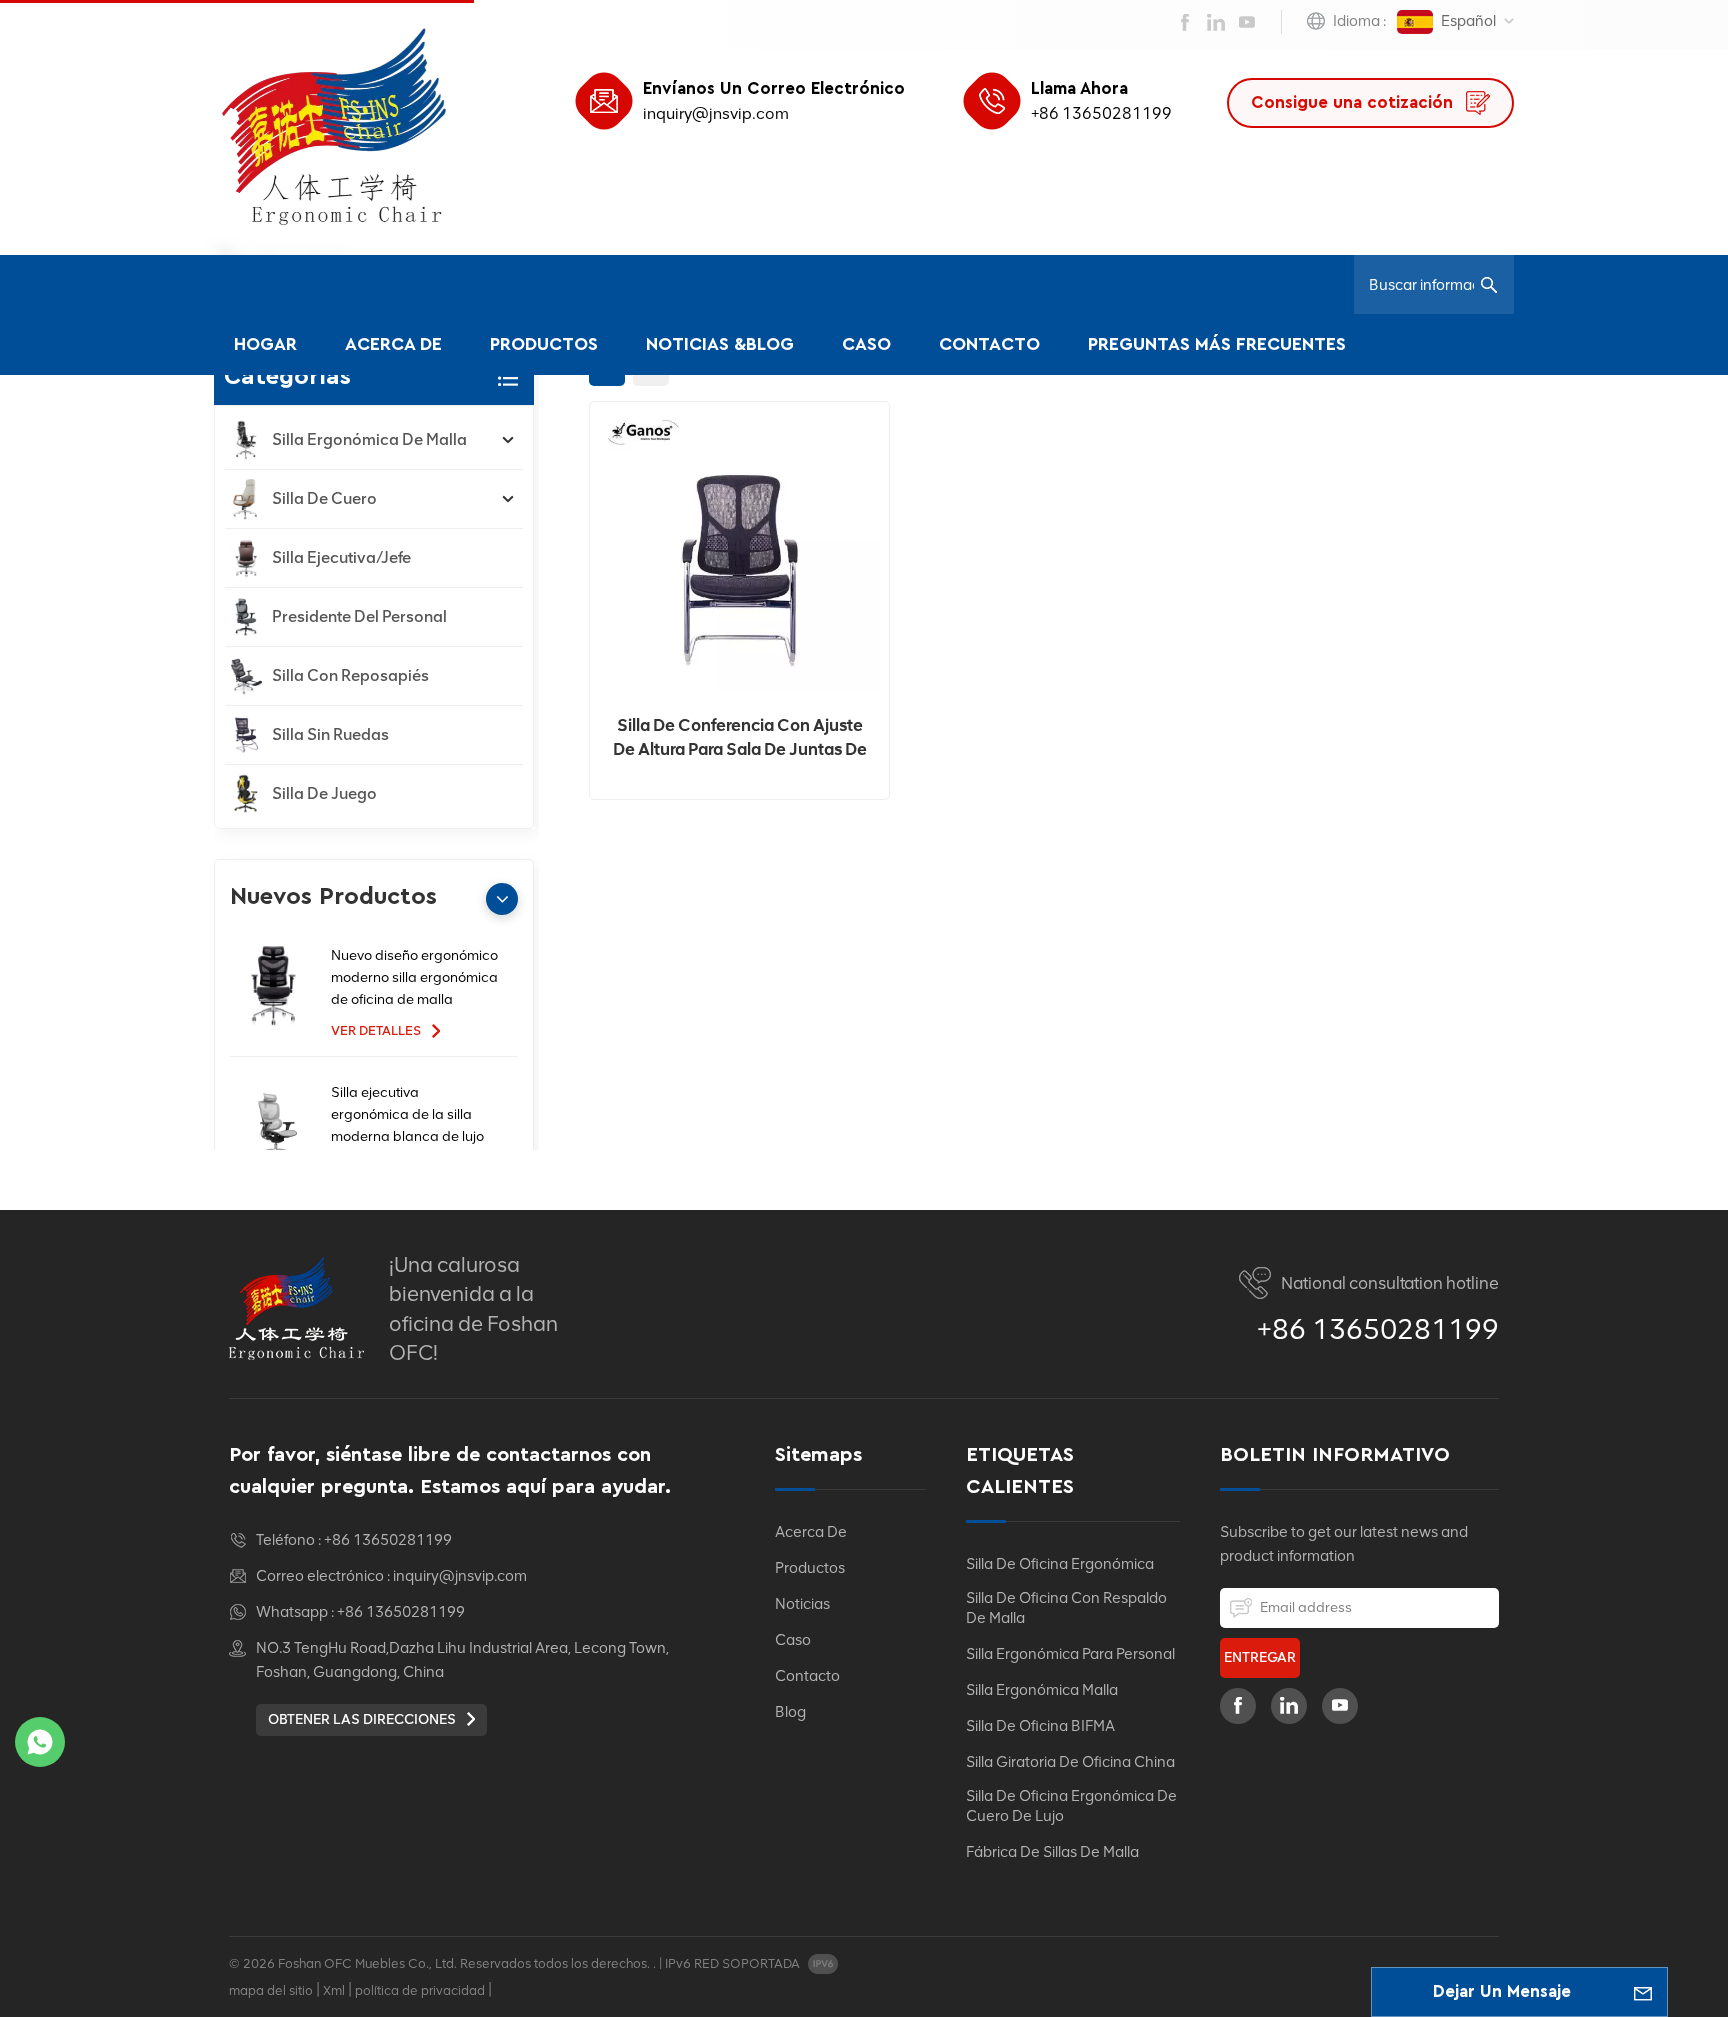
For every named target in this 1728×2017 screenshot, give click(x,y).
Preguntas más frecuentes (1217, 345)
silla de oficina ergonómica (1060, 1564)
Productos (544, 345)
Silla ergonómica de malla (369, 439)
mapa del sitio (271, 1990)
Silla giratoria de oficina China (1070, 1762)
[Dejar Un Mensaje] (1643, 1992)
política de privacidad (420, 1990)
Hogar (265, 345)
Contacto (989, 345)
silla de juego (324, 793)
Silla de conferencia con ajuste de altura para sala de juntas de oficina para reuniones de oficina (740, 738)
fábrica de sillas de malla (1052, 1852)
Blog (790, 1712)
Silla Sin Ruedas (330, 734)
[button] (502, 899)
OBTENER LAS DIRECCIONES (363, 1719)
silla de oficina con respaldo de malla (1066, 1608)
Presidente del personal (359, 616)
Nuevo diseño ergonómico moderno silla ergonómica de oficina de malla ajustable (414, 979)
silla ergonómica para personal (1070, 1654)
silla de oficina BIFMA (1040, 1726)
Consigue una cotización (1354, 102)
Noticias (802, 1604)
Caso (866, 345)
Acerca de (393, 345)
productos (810, 1568)
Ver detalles (377, 1030)
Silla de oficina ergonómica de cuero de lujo (1071, 1806)
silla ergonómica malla (1042, 1690)
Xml (334, 1990)
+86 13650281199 (1101, 113)
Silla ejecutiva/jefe (341, 557)
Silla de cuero (324, 498)
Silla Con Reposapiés (350, 675)
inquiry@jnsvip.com (716, 113)
